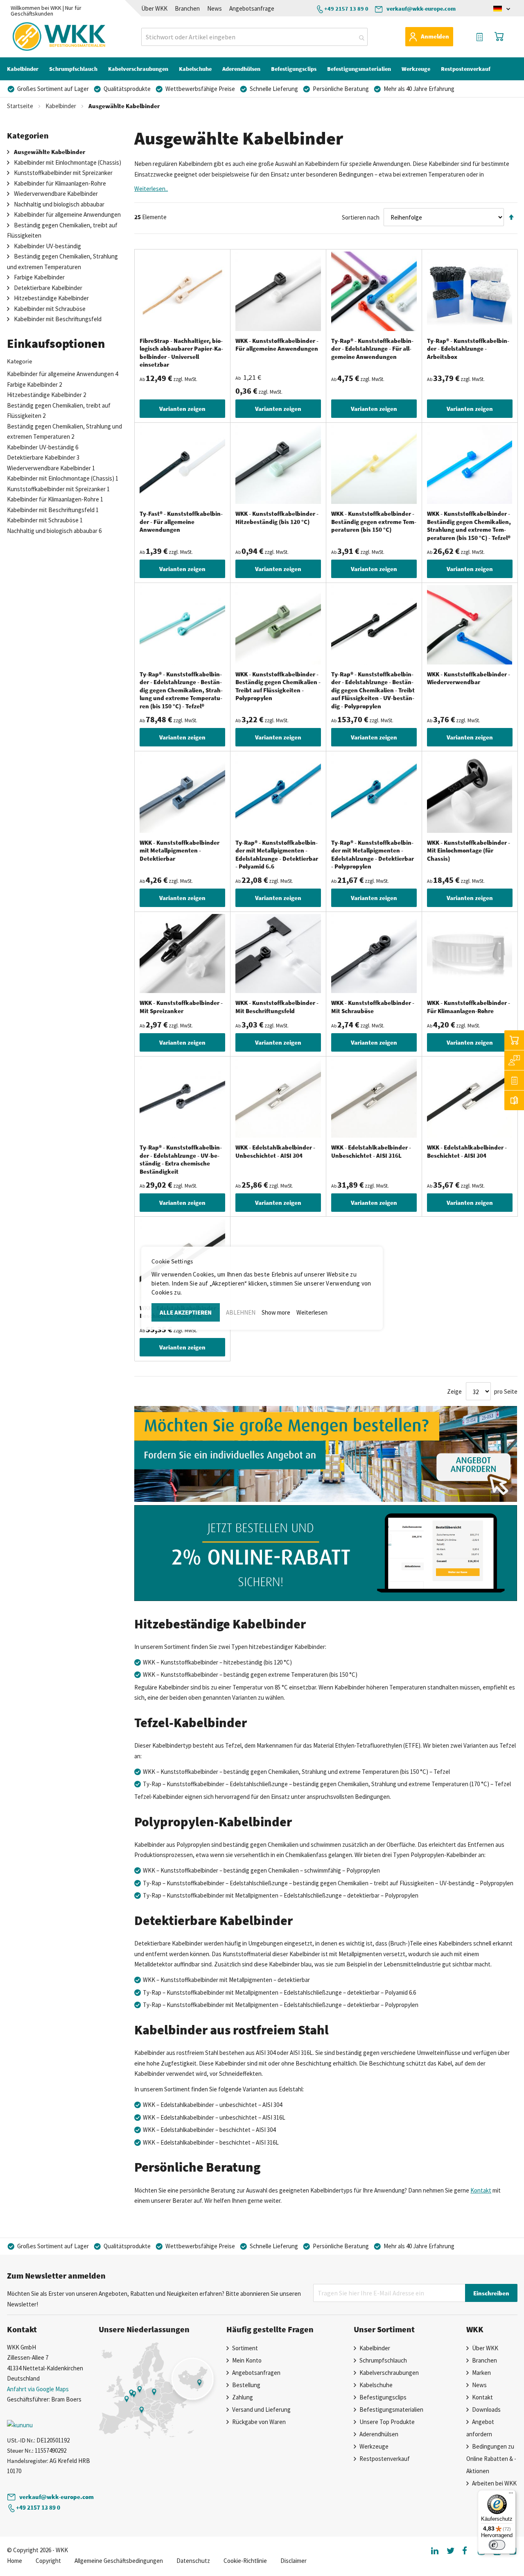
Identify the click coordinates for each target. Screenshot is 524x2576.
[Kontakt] (514, 1060)
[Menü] (511, 2495)
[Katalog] (514, 1100)
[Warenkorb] (514, 1040)
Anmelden (435, 36)
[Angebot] (514, 1080)
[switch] (497, 2545)
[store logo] (43, 36)
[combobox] (254, 37)
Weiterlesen (312, 1312)
